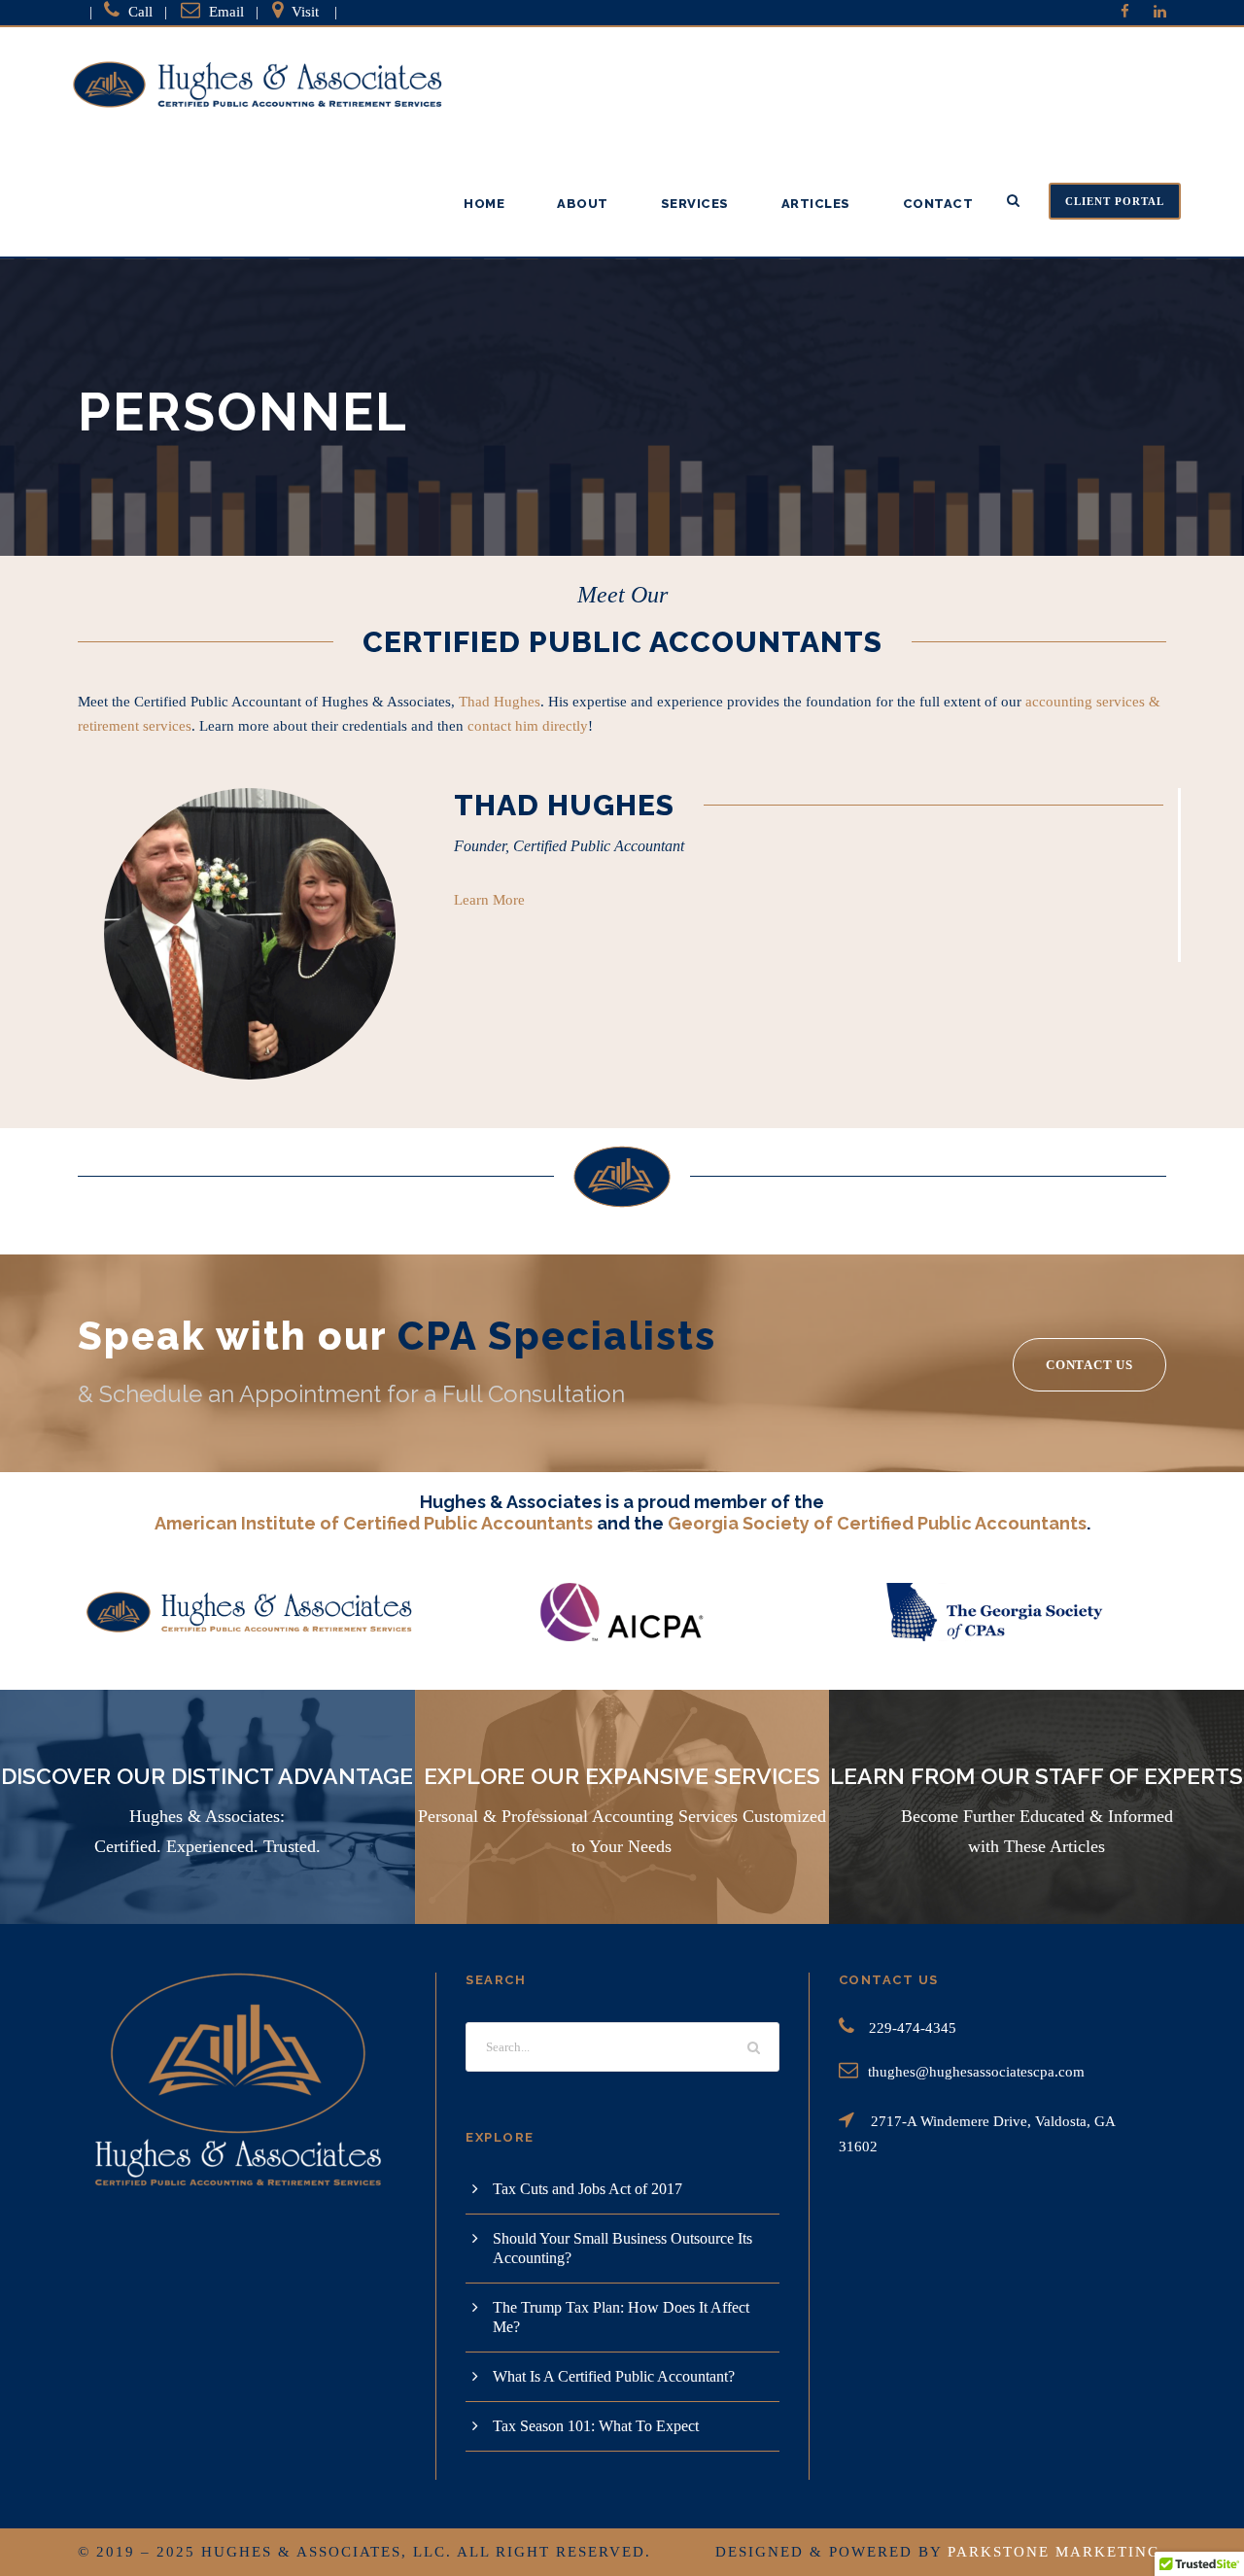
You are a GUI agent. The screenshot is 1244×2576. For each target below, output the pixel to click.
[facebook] (1125, 12)
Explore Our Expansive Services (622, 1776)
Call (140, 12)
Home (484, 204)
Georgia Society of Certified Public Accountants (877, 1523)
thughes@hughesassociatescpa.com (976, 2072)
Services (695, 204)
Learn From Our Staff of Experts (1037, 1776)
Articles (816, 204)
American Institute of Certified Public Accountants (374, 1523)
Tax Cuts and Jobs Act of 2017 (587, 2189)
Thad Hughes (500, 702)
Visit (305, 12)
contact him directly (528, 726)
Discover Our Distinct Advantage (207, 1776)
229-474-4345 (913, 2028)
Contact (938, 204)
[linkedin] (1160, 12)
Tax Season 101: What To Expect (596, 2426)
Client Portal (1115, 201)
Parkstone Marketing (1054, 2552)
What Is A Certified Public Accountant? (614, 2376)
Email (226, 12)
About (583, 204)
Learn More (489, 900)
